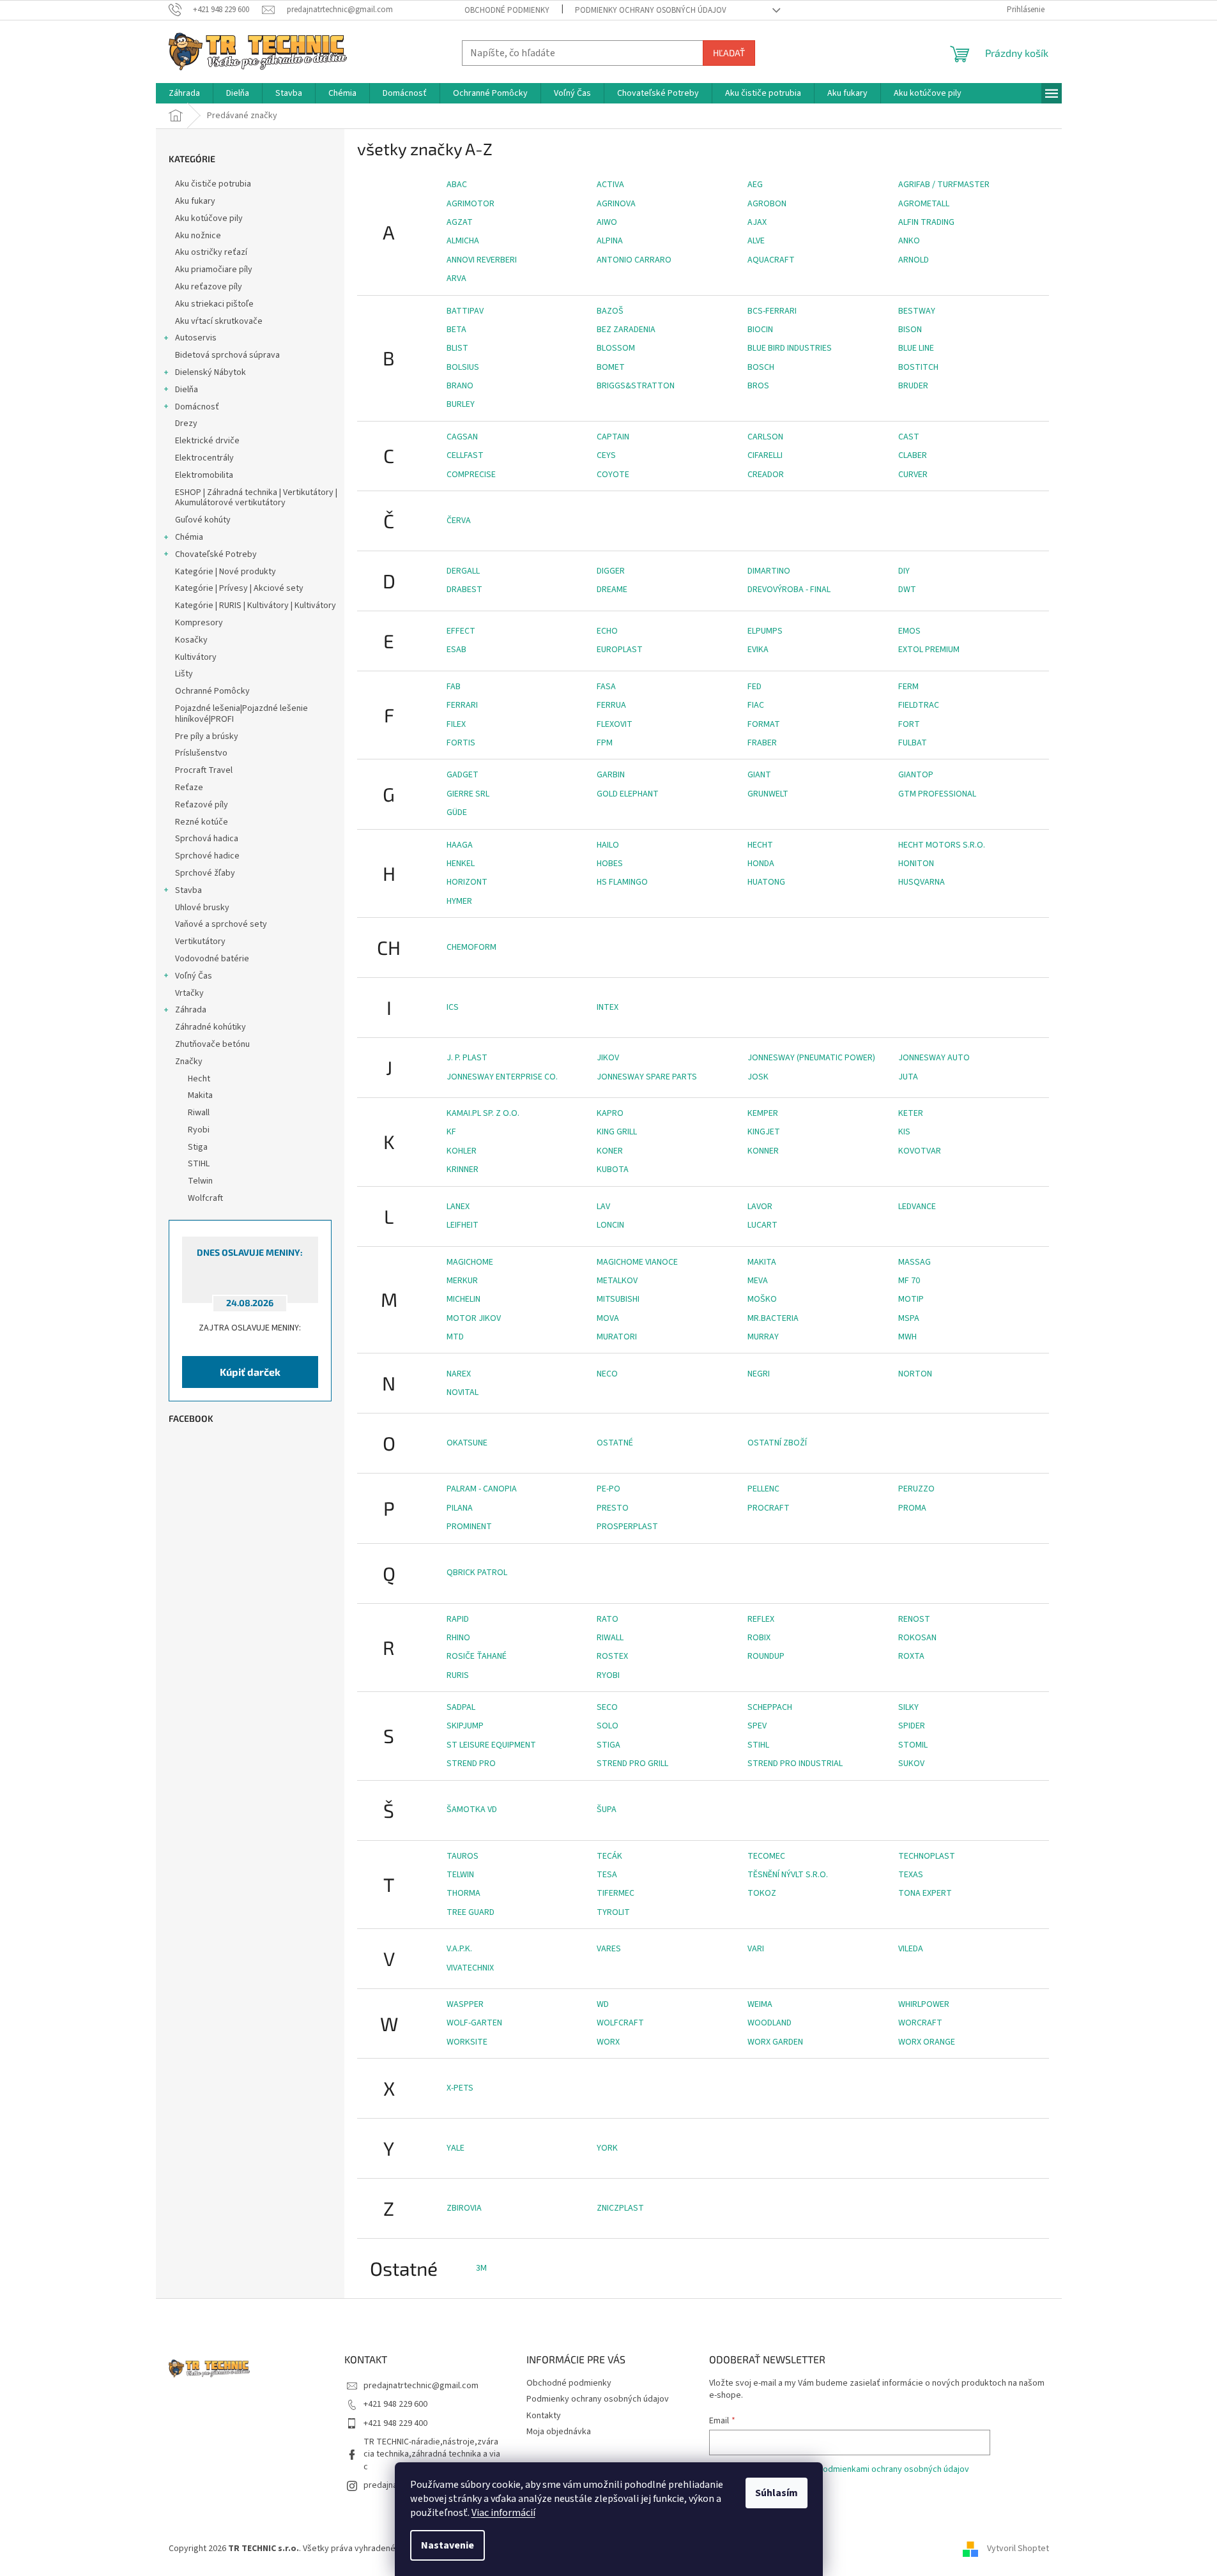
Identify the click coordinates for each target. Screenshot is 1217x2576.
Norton (915, 1374)
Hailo (608, 845)
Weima (760, 2004)
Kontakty (544, 2416)
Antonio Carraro (634, 260)
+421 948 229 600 (395, 2404)
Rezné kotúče (202, 822)
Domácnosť (197, 407)
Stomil (913, 1745)
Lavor (760, 1207)
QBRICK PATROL (477, 1573)
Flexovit (615, 724)
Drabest (464, 590)
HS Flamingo (622, 882)
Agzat (460, 222)
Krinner (463, 1170)
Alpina (610, 241)
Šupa (607, 1810)
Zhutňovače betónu (212, 1044)
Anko (909, 241)
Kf (451, 1132)
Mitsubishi (618, 1299)
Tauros (463, 1856)
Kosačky (191, 640)
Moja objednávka (559, 2432)
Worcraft (920, 2023)
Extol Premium (929, 650)
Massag (915, 1262)
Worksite (467, 2042)
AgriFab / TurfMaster (944, 185)
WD (603, 2004)
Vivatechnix (470, 1968)
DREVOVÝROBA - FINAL (789, 590)
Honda (761, 864)
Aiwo (607, 222)
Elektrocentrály (204, 458)
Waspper (465, 2004)
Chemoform (471, 947)
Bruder (913, 386)
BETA (456, 330)
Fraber (762, 743)
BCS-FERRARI (772, 311)
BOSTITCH (918, 367)
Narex (459, 1374)
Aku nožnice (198, 236)
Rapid (458, 1619)
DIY (904, 571)
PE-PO (608, 1489)
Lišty (184, 674)
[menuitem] (184, 93)
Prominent (469, 1527)
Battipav (465, 311)
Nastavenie (448, 2545)
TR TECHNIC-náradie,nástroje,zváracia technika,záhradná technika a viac (432, 2454)
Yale (455, 2148)
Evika (758, 650)
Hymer (459, 901)
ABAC (457, 185)
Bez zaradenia (626, 330)
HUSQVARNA (922, 882)
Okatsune (467, 1443)
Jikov (608, 1058)
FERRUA (611, 705)
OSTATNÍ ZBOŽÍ (777, 1443)
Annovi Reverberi (482, 260)
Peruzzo (916, 1489)
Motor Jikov (474, 1318)
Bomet (611, 367)
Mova (608, 1318)
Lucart (762, 1225)
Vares (609, 1949)
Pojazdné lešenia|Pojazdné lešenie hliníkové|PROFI (241, 714)
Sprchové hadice (207, 856)
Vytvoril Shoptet (1018, 2549)
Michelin (463, 1299)
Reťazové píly (202, 805)
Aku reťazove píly (209, 287)
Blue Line (916, 348)
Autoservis (196, 338)
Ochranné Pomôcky (212, 691)
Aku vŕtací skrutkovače (219, 321)
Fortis (461, 743)
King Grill (617, 1132)
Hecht (760, 845)
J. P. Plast (467, 1058)
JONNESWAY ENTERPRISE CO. (502, 1077)
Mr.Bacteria (773, 1318)
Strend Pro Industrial (795, 1764)
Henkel (461, 864)
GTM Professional (937, 794)
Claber (913, 455)
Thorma (463, 1893)
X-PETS (460, 2088)
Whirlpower (924, 2004)
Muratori (617, 1337)
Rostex (612, 1656)
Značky (189, 1062)
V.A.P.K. (459, 1949)
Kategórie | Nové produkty (226, 572)
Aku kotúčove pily (209, 218)
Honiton (916, 864)
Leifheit (463, 1225)
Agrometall (924, 204)
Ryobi (608, 1675)
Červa (459, 521)
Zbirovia (464, 2208)
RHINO (458, 1638)
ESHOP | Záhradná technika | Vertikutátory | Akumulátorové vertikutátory (256, 498)
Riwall (610, 1638)
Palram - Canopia (482, 1489)
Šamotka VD (472, 1810)
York (607, 2148)
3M (481, 2268)
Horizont (467, 882)
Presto (613, 1508)
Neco (607, 1374)
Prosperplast (627, 1527)
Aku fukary (195, 201)
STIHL (758, 1745)
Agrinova (616, 204)
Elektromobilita (204, 475)
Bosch (761, 367)
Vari (756, 1949)
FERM (908, 687)
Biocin (760, 330)
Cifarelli (765, 455)
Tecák (609, 1856)
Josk (758, 1077)
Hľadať (729, 53)
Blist (457, 348)
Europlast (620, 650)
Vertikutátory (200, 941)
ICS (453, 1007)
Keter (911, 1113)
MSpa (909, 1318)
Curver (913, 475)
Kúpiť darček (250, 1372)
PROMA (912, 1508)
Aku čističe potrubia (213, 184)
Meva (758, 1281)
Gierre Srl (468, 794)
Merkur (462, 1281)
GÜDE (457, 812)
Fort (909, 724)
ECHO (607, 631)
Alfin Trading (926, 222)
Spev (757, 1726)
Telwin (460, 1875)
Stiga (608, 1745)
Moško (762, 1299)
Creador (766, 475)
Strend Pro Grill (632, 1764)
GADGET (463, 775)
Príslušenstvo (201, 753)
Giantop (916, 775)
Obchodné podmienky (507, 10)
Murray (763, 1337)
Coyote (613, 475)
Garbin (611, 775)
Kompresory (199, 623)
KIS (904, 1132)
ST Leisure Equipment (491, 1745)
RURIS (458, 1675)
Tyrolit (613, 1912)
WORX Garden (775, 2042)
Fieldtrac (919, 705)
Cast (909, 437)
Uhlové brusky (202, 908)
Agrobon (767, 204)
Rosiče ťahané (477, 1656)
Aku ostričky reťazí (211, 252)
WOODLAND (769, 2023)
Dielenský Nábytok (210, 372)
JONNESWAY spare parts (647, 1077)
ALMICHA (463, 241)
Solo (608, 1726)
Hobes (610, 864)
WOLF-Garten (474, 2023)
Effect (461, 631)
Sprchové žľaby (205, 873)
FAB (454, 687)
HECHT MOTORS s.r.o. (942, 845)
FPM (605, 743)
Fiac (756, 705)
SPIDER (912, 1726)
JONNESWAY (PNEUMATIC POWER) (811, 1058)
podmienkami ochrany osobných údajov (893, 2469)
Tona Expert (925, 1893)
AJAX (757, 222)
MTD (455, 1337)
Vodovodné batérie (212, 959)
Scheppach (770, 1707)
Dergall (463, 571)
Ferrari (462, 705)
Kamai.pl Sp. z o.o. (483, 1113)
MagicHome (470, 1262)
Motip (911, 1299)
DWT (907, 590)
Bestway (917, 311)
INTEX (608, 1007)
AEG (755, 185)
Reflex (761, 1619)
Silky (908, 1707)
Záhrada (191, 1010)
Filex (456, 724)
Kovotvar (920, 1151)
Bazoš (610, 311)
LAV (603, 1207)
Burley (461, 404)
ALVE (756, 241)
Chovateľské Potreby (216, 554)
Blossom (616, 348)
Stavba (188, 890)
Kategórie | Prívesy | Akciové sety (239, 588)
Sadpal (461, 1707)
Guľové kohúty (203, 520)
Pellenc (763, 1489)
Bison (910, 330)
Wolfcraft (620, 2023)
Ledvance (917, 1207)
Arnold (914, 260)
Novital (463, 1392)
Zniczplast (620, 2208)
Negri (759, 1374)
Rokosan (917, 1638)
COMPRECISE (471, 475)
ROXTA (911, 1656)
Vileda (911, 1949)
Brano (460, 386)
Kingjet (764, 1132)
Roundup (766, 1656)
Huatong (766, 882)
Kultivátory (196, 657)
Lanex (458, 1207)
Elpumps (765, 631)
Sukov (911, 1764)
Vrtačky (189, 993)
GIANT (759, 775)
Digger (611, 571)
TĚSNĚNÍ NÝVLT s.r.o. (788, 1875)
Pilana (460, 1508)
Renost (914, 1619)
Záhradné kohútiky (210, 1027)
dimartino (769, 571)
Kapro (610, 1113)
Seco (607, 1707)
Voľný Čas (194, 976)
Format (764, 724)
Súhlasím (777, 2493)
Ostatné (615, 1443)
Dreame (612, 590)
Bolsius (463, 367)
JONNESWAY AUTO (934, 1058)
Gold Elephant (628, 794)
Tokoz (762, 1893)
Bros (758, 386)
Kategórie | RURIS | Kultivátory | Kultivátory (256, 606)
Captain (613, 437)
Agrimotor (471, 204)
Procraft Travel (204, 770)
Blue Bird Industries (790, 348)
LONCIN (610, 1225)
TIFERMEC (616, 1893)
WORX (608, 2042)
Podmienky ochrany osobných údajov (651, 10)
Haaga (460, 845)
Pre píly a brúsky (207, 736)
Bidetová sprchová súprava (227, 355)
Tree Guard (471, 1912)
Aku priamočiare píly (214, 270)
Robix (759, 1638)
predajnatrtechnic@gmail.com (421, 2386)
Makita (762, 1262)
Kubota (613, 1170)
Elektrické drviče (207, 441)
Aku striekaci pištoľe (214, 304)
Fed (754, 687)
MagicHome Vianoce (637, 1262)
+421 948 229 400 (395, 2423)
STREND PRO (471, 1764)
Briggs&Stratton (636, 386)
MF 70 (909, 1281)
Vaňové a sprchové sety (221, 924)
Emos (909, 631)
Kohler (462, 1151)
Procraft (769, 1508)
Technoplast (927, 1856)
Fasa (606, 687)
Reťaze (189, 788)
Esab (456, 650)
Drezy (186, 423)
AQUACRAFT (771, 260)
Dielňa (187, 390)
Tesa (607, 1875)
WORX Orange (927, 2042)
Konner (763, 1151)
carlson (765, 437)
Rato (608, 1619)
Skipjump (465, 1726)
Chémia (189, 537)
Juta (908, 1077)
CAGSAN (462, 437)
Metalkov (617, 1281)
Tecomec (766, 1856)
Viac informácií (503, 2513)
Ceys (606, 455)
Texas (911, 1875)
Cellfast (465, 455)
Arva (456, 278)
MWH (907, 1337)
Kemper (763, 1113)
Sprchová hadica (207, 839)
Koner (610, 1151)
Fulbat (913, 743)
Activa (610, 185)
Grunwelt (768, 794)
